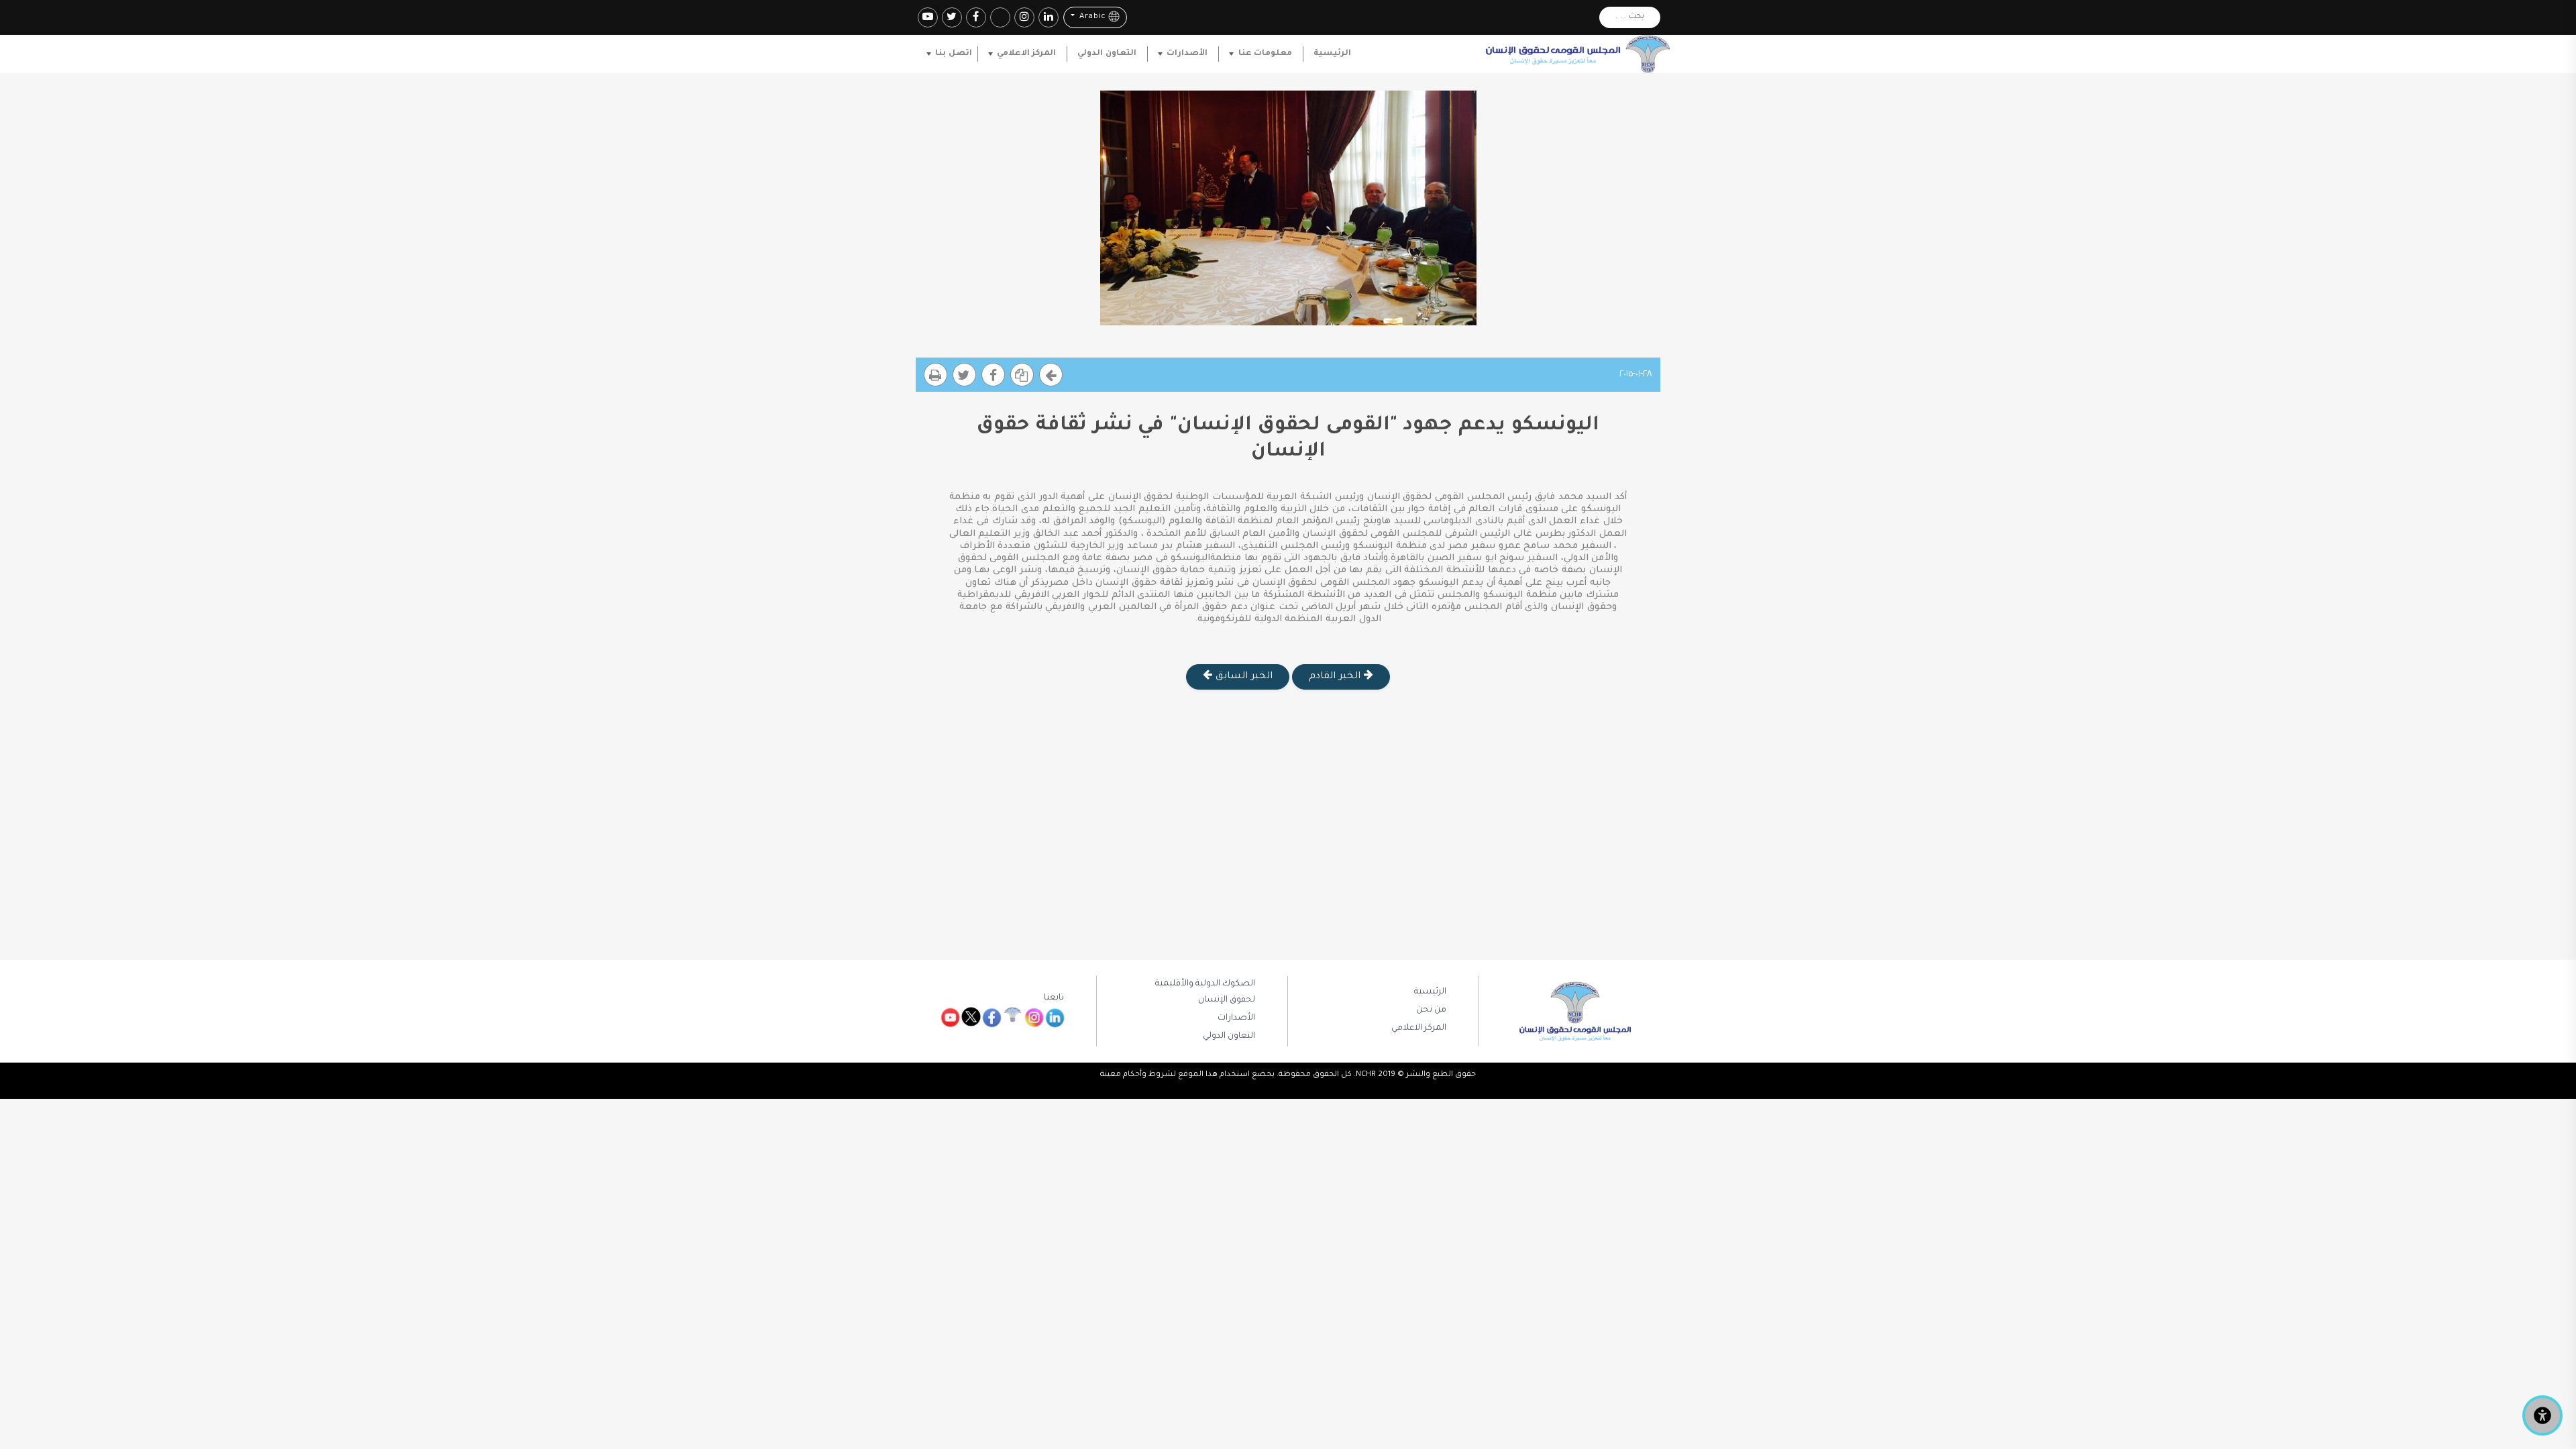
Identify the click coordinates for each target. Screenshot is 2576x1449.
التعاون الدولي (1107, 54)
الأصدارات (1187, 54)
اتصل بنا (953, 54)
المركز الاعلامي (1026, 54)
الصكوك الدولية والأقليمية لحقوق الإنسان (1205, 992)
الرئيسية (1332, 54)
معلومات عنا (1265, 54)
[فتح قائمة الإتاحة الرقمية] (2542, 1415)
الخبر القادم (1336, 677)
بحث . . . (1630, 17)
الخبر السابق (1242, 677)
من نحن (1431, 1010)
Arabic (1091, 18)
